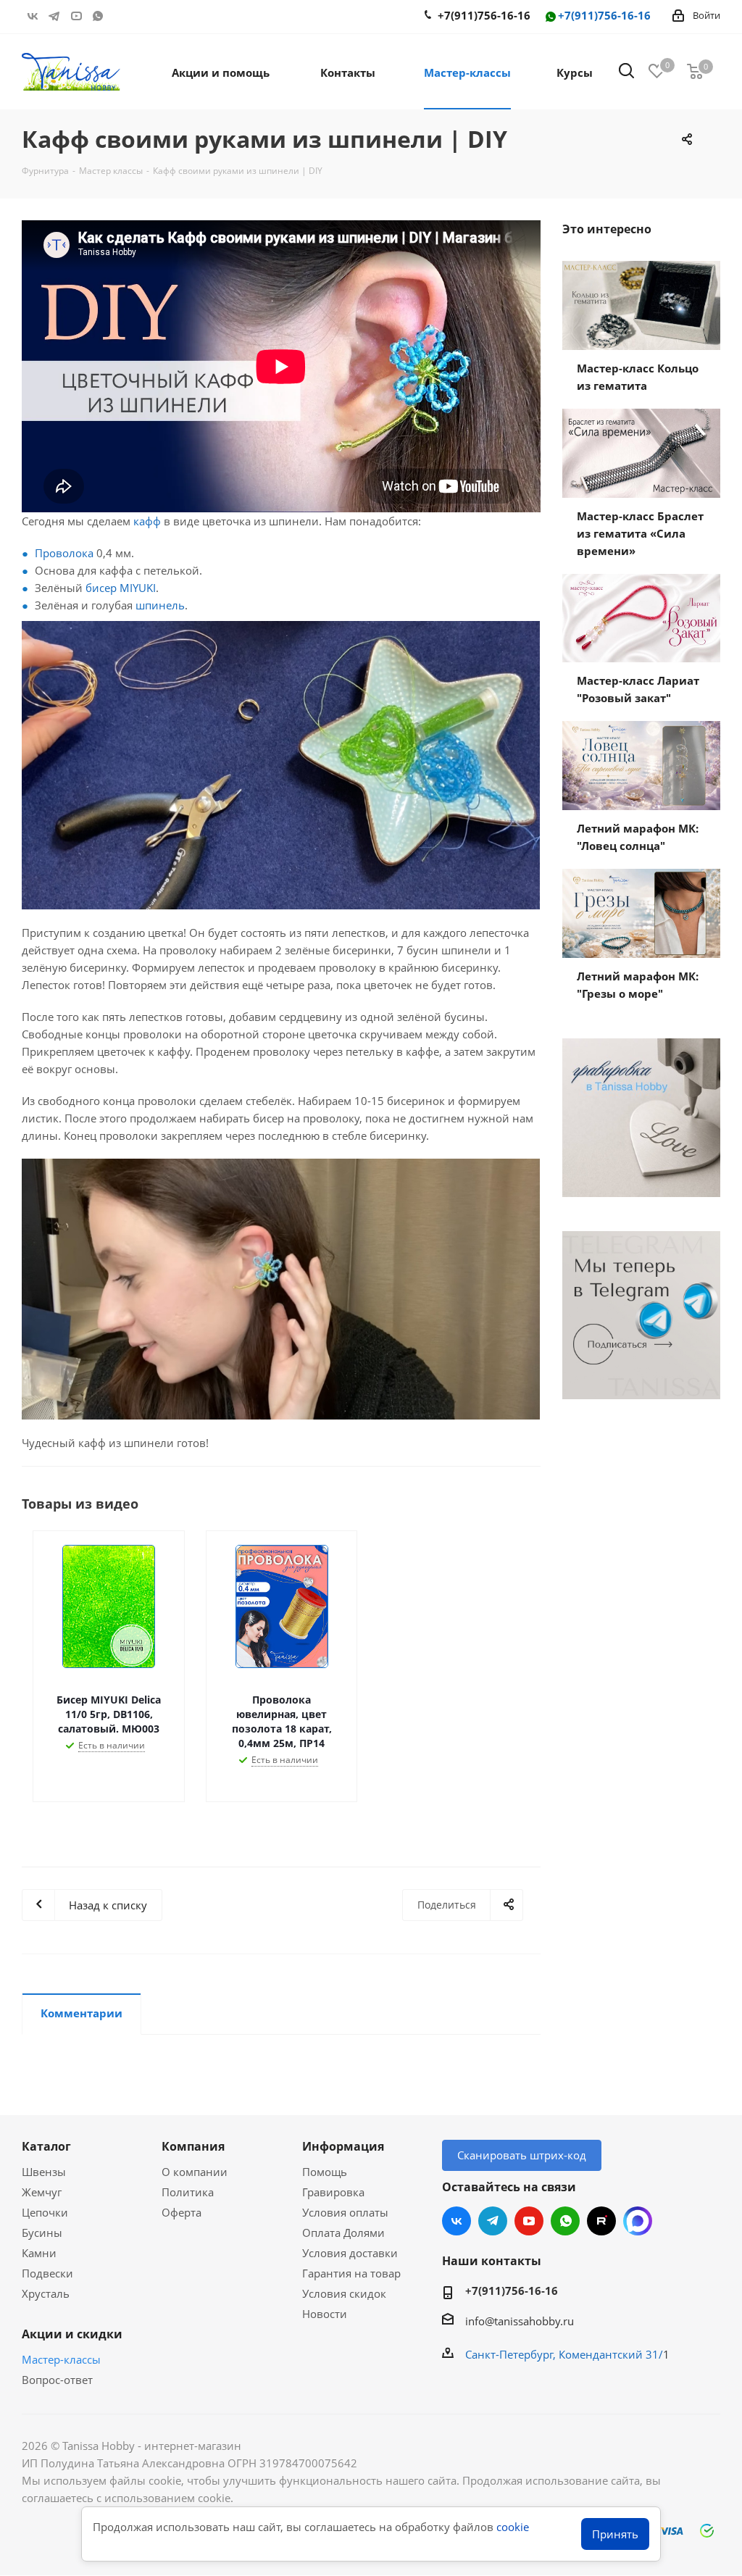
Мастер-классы (61, 2359)
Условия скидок (344, 2293)
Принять (615, 2534)
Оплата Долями (343, 2233)
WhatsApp (98, 16)
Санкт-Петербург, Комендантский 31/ (564, 2354)
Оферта (182, 2212)
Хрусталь (46, 2293)
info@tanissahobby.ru (520, 2321)
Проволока (64, 553)
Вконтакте (33, 16)
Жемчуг (42, 2192)
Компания (193, 2146)
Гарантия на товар (351, 2273)
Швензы (44, 2172)
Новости (325, 2314)
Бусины (42, 2233)
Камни (39, 2253)
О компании (195, 2172)
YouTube (76, 16)
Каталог (46, 2146)
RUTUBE (120, 16)
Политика (188, 2192)
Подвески (47, 2273)
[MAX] (638, 2221)
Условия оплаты (345, 2212)
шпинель (160, 605)
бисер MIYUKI (121, 588)
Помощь (325, 2172)
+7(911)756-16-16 (604, 16)
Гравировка (333, 2192)
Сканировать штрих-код (522, 2155)
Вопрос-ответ (57, 2380)
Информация (343, 2146)
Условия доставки (350, 2253)
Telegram (54, 16)
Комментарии (82, 2013)
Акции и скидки (72, 2334)
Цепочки (45, 2212)
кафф (147, 521)
